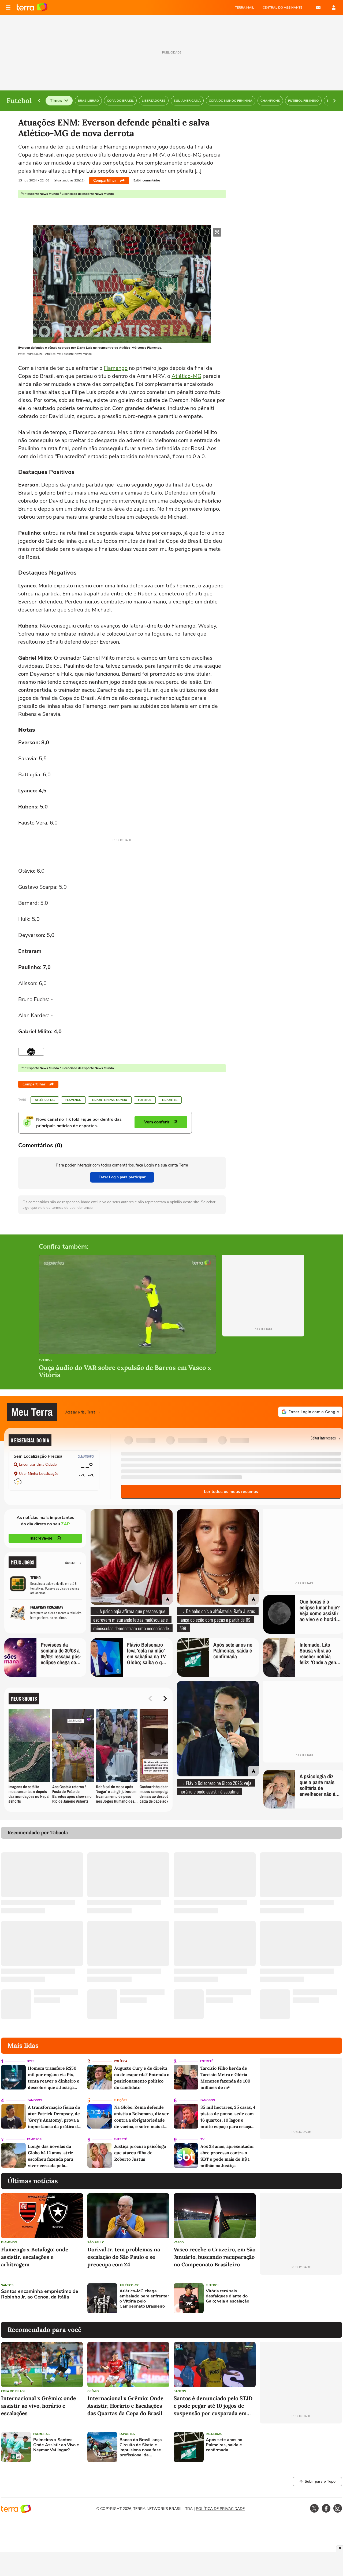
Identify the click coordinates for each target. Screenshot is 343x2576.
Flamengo (116, 368)
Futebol (145, 1100)
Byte (31, 2061)
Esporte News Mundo (110, 1100)
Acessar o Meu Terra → (83, 1412)
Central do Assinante (282, 7)
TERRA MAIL (245, 7)
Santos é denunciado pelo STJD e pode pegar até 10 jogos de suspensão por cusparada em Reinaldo (213, 2406)
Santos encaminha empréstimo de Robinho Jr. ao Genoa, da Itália (40, 2294)
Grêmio (93, 2391)
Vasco (179, 2242)
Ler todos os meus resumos (231, 1492)
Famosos (35, 2100)
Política (121, 2061)
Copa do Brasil (14, 2391)
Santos (7, 2285)
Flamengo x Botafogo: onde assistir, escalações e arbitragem (35, 2257)
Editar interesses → (326, 1438)
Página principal (32, 7)
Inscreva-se (41, 1538)
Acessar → (74, 1562)
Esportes (170, 1100)
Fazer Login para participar (122, 1177)
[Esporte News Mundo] (31, 1052)
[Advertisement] (301, 2298)
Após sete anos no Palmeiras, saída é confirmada (224, 2445)
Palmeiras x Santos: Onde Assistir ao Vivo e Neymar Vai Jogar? (56, 2445)
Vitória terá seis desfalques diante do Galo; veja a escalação (228, 2296)
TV (202, 2139)
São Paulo (96, 2242)
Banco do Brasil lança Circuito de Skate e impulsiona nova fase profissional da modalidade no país (141, 2448)
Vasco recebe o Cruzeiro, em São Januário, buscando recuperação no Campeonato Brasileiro (215, 2257)
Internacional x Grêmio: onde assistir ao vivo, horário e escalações (39, 2406)
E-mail (318, 7)
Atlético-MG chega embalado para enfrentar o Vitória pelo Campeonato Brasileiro (144, 2299)
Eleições (121, 2100)
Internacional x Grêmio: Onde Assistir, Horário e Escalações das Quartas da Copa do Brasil (125, 2406)
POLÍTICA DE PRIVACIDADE (220, 2509)
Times (56, 101)
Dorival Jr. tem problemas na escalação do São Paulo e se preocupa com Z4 (124, 2257)
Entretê (207, 2061)
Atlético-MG (186, 376)
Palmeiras (41, 2434)
